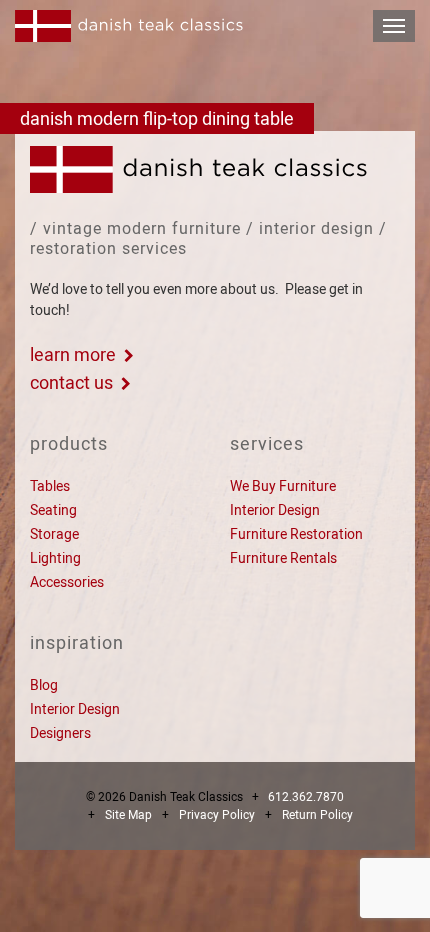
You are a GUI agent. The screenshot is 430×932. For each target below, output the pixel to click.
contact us (71, 382)
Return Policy (317, 815)
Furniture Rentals (283, 558)
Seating (53, 510)
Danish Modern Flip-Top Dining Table (157, 118)
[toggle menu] (394, 26)
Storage (54, 534)
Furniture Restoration (296, 534)
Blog (44, 685)
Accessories (67, 582)
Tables (50, 486)
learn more (73, 354)
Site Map (128, 815)
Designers (60, 733)
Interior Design (275, 510)
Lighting (55, 558)
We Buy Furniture (283, 486)
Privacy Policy (217, 815)
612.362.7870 (306, 797)
